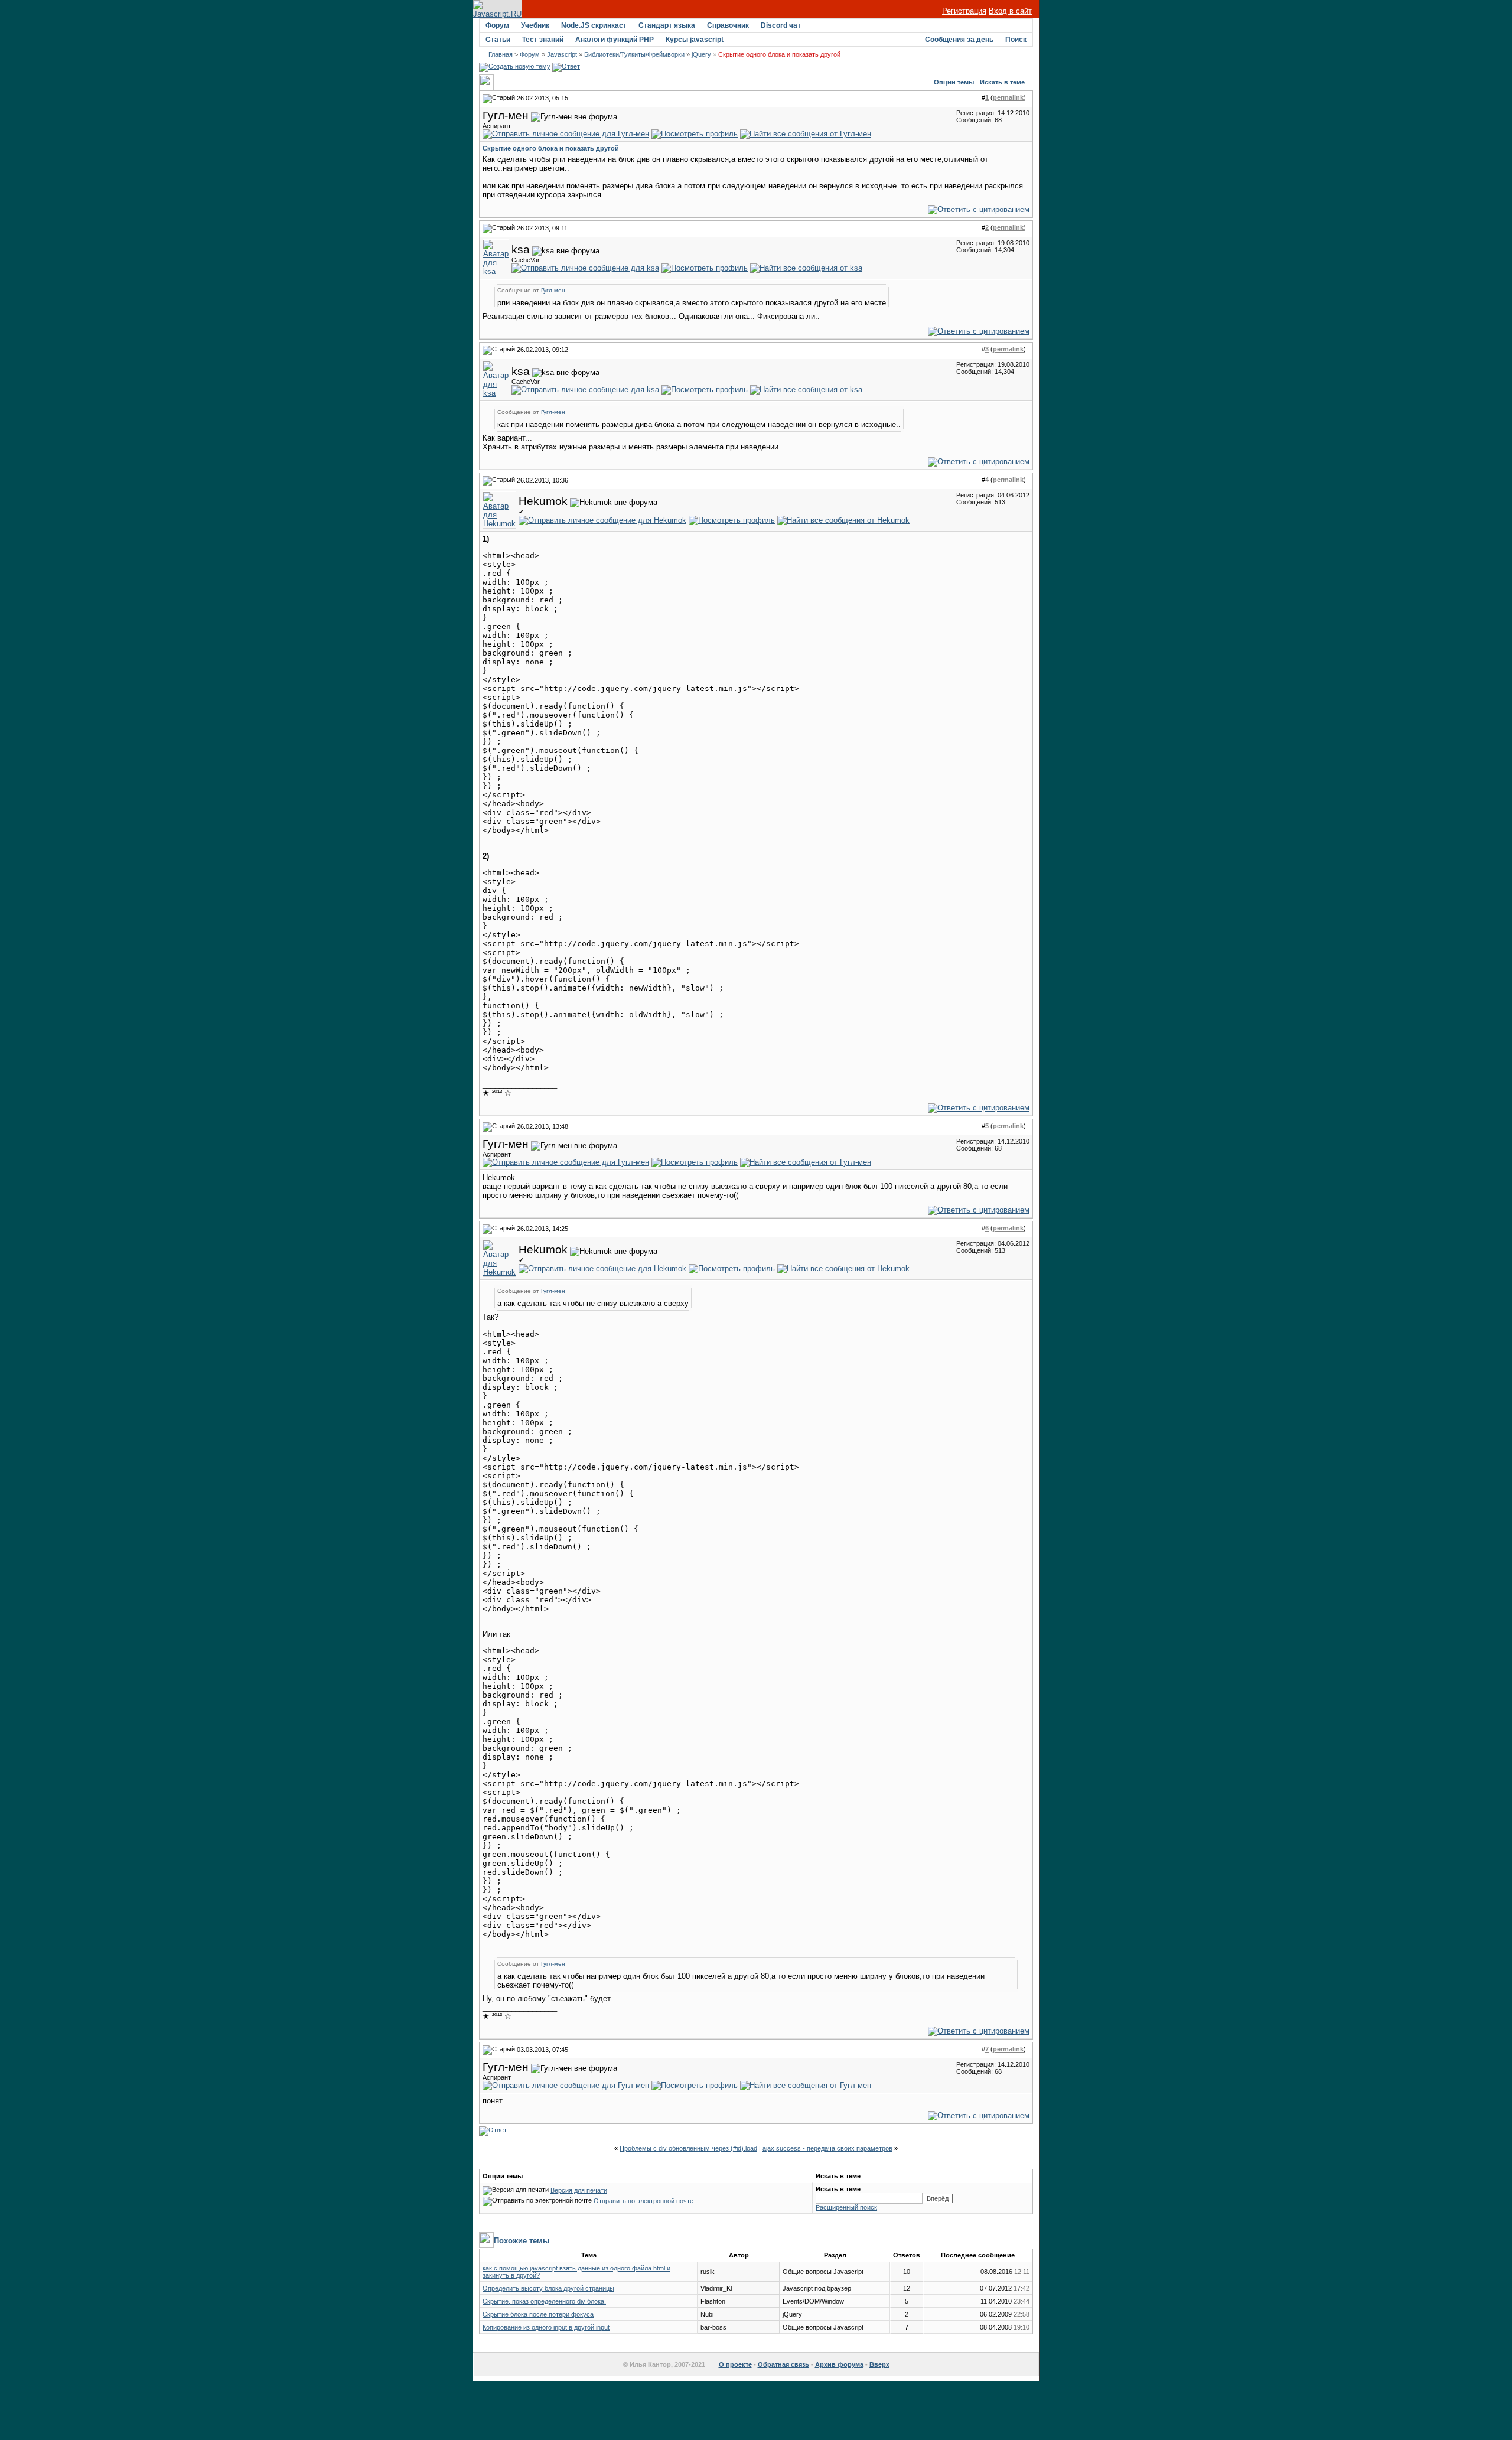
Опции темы (954, 82)
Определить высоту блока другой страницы (548, 2288)
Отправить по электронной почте (643, 2201)
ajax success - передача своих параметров (827, 2148)
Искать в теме (1002, 82)
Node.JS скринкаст (594, 25)
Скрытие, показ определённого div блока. (544, 2301)
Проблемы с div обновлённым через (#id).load (688, 2148)
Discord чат (781, 25)
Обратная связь (783, 2364)
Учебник (535, 25)
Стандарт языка (667, 25)
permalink (1008, 97)
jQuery (701, 54)
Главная (501, 54)
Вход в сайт (1010, 11)
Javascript (562, 54)
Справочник (728, 25)
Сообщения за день (959, 40)
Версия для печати (579, 2190)
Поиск (1016, 40)
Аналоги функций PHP (615, 40)
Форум (497, 25)
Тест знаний (543, 40)
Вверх (879, 2364)
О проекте (735, 2364)
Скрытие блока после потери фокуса (538, 2314)
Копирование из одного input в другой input (546, 2327)
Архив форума (839, 2364)
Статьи (498, 40)
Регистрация (964, 11)
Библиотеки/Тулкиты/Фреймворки (634, 54)
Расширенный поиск (846, 2207)
